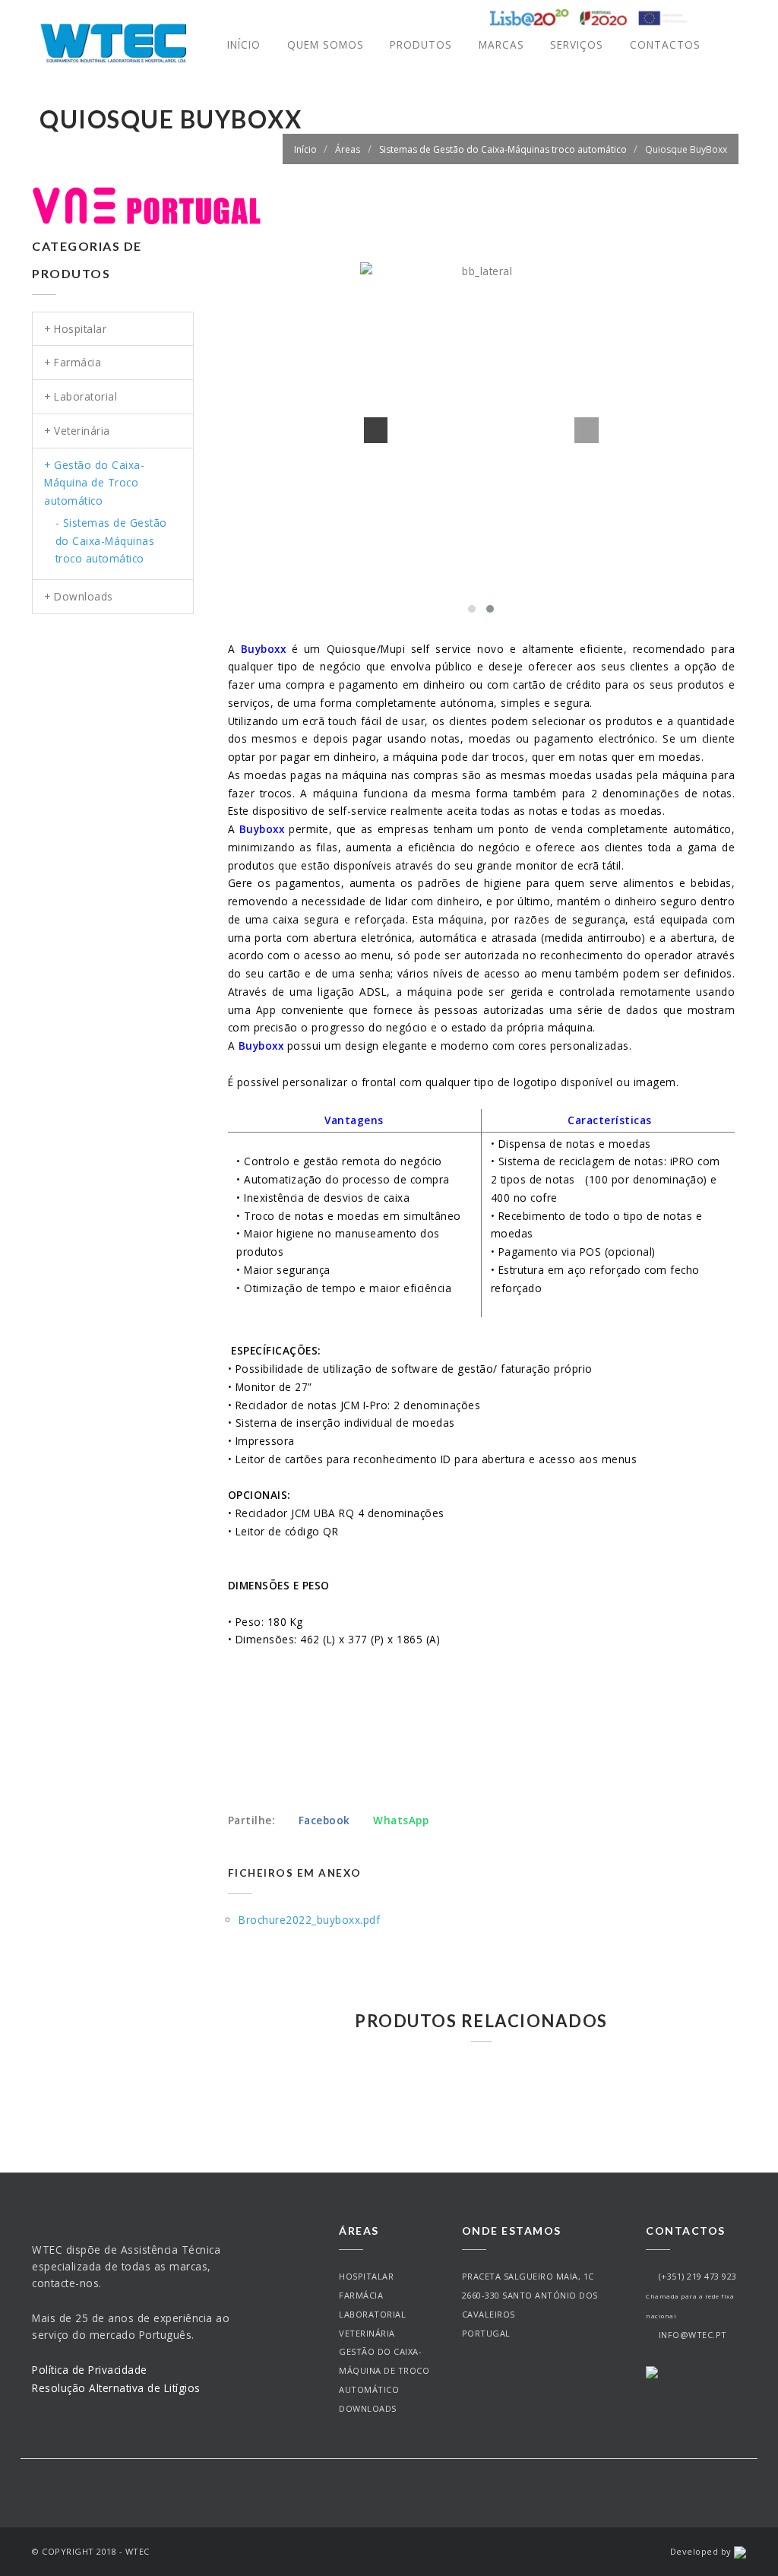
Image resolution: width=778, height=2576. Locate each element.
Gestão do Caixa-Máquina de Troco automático (384, 2370)
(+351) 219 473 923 (695, 2276)
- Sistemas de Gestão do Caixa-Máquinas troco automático (111, 541)
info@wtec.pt (690, 2335)
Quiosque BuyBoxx (686, 149)
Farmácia (361, 2295)
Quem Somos (326, 44)
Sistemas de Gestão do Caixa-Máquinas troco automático (503, 149)
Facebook (324, 1820)
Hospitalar (366, 2276)
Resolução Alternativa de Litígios (116, 2388)
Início (244, 44)
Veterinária (367, 2333)
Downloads (368, 2408)
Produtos (421, 44)
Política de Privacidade (90, 2370)
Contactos (665, 44)
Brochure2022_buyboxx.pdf (309, 1920)
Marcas (501, 44)
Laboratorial (372, 2314)
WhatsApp (399, 1820)
